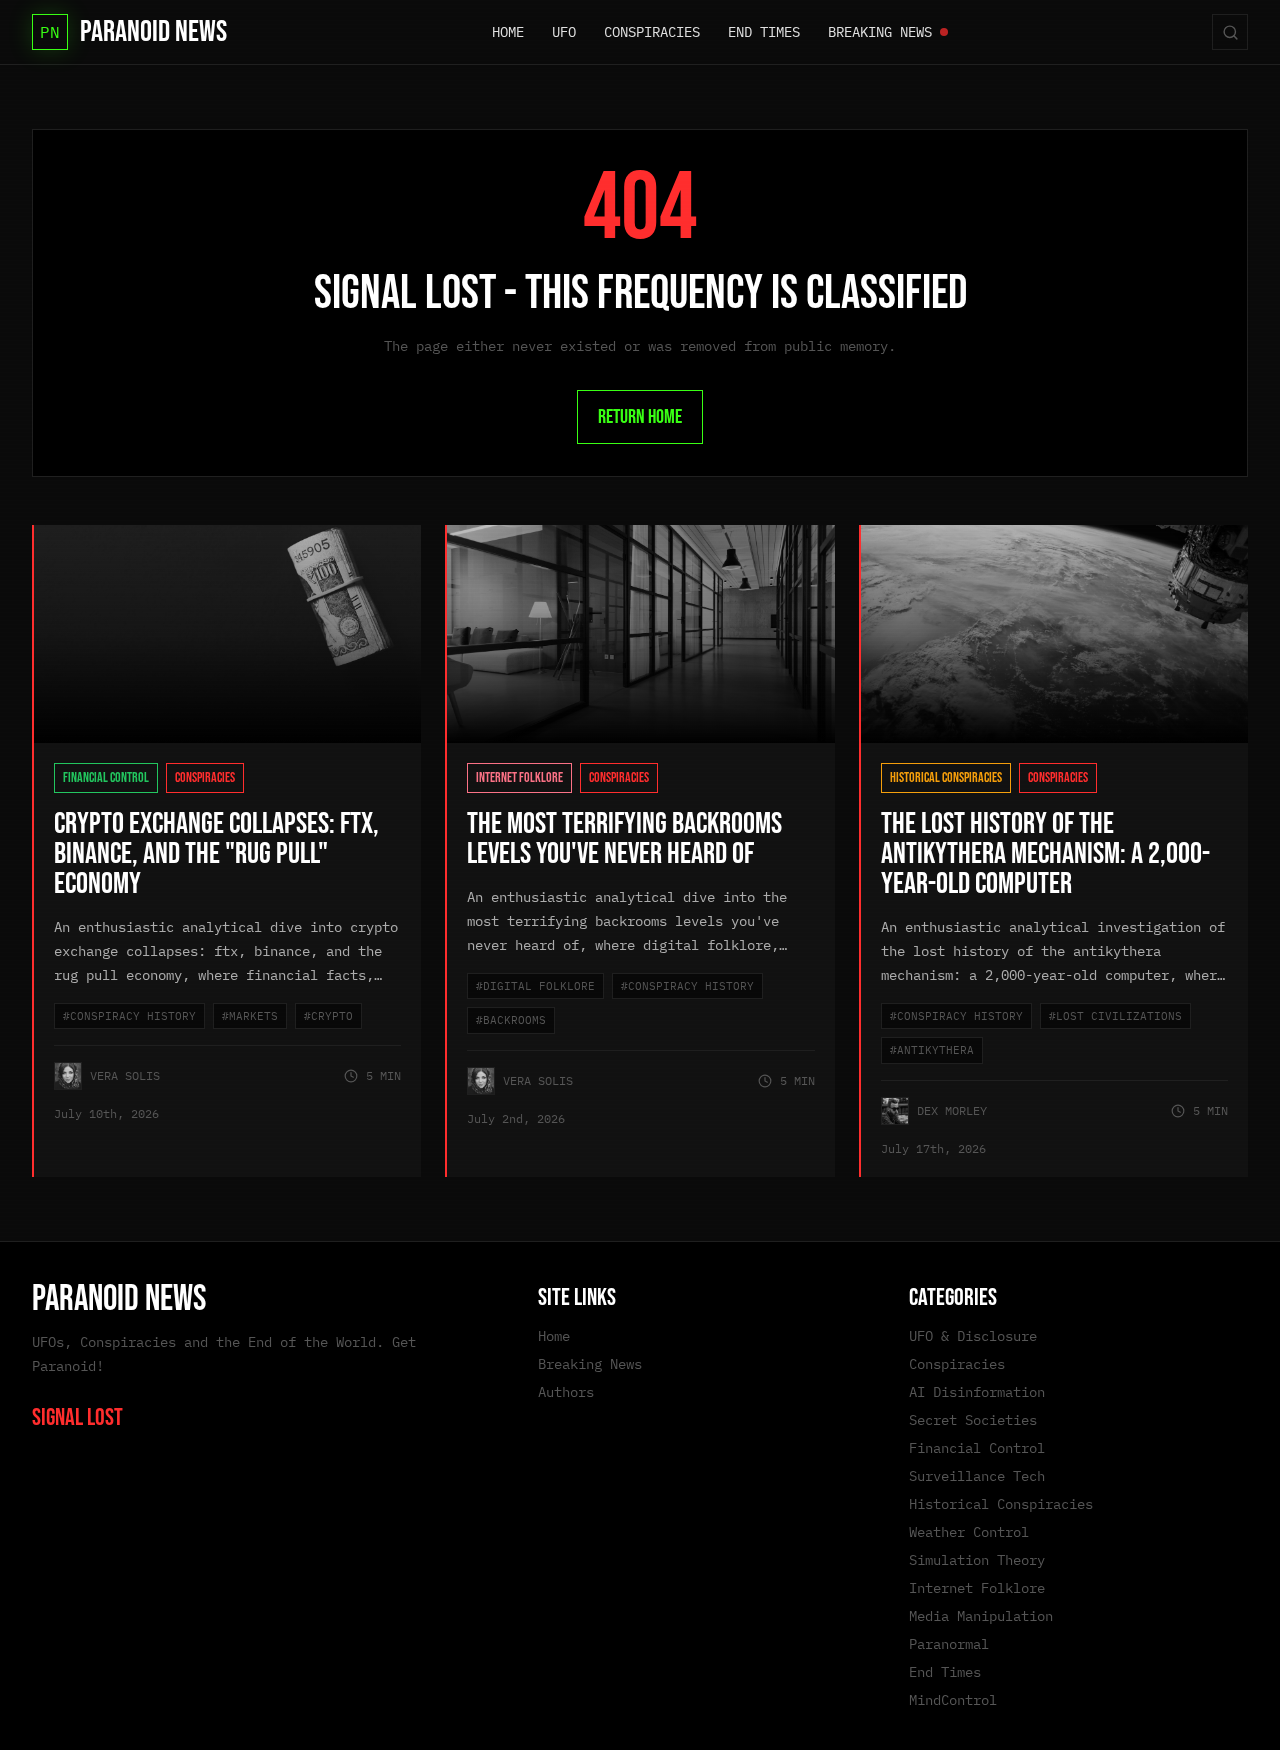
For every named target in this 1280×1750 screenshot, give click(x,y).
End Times (945, 1672)
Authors (566, 1392)
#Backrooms (511, 1020)
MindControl (953, 1700)
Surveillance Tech (977, 1476)
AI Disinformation (977, 1392)
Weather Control (969, 1532)
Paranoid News (119, 1299)
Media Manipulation (981, 1616)
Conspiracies (205, 777)
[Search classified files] (1230, 32)
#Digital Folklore (535, 986)
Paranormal (949, 1644)
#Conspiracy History (129, 1016)
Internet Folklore (519, 777)
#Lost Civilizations (1115, 1016)
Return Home (640, 417)
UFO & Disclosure (973, 1336)
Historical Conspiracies (946, 777)
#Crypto (328, 1016)
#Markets (250, 1016)
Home (554, 1336)
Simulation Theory (977, 1560)
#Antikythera (932, 1050)
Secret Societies (973, 1420)
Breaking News (590, 1364)
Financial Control (106, 777)
